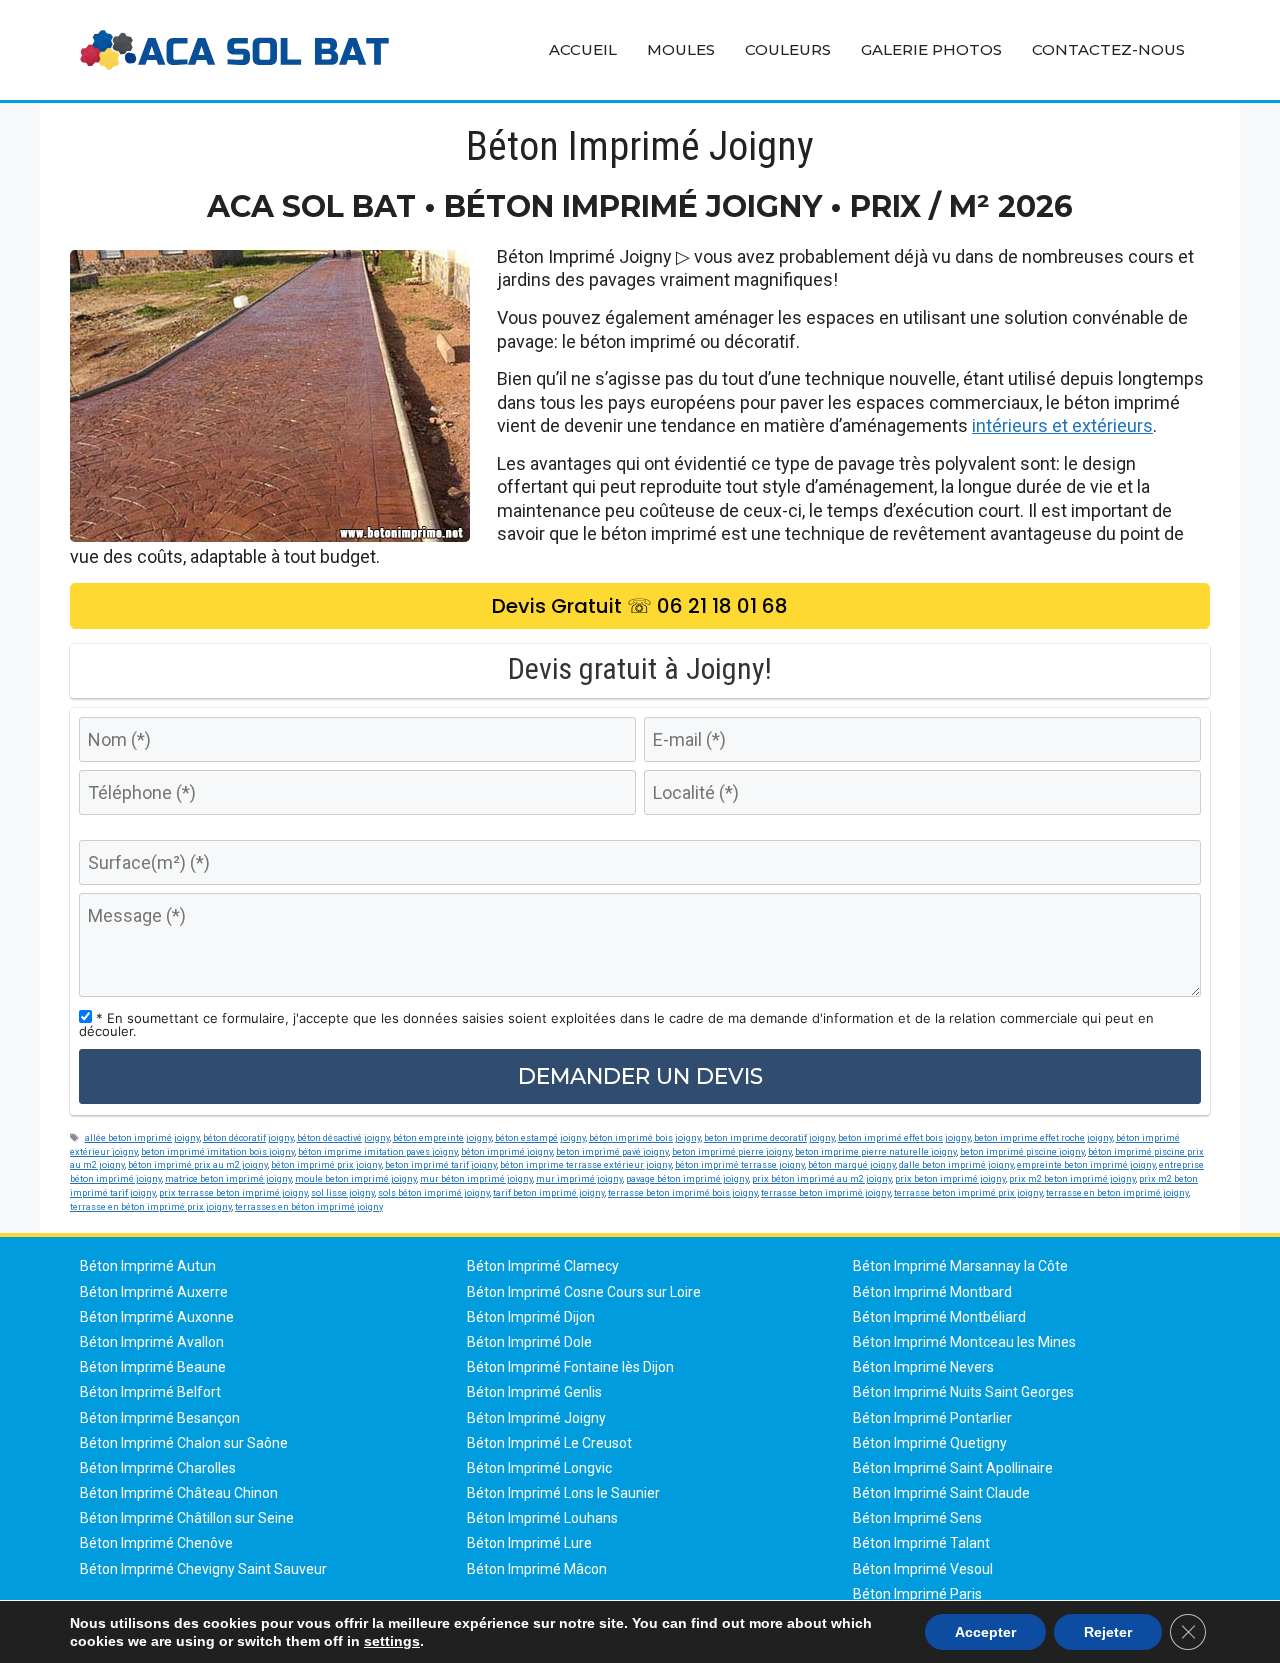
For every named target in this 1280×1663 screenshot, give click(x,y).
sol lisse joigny (343, 1192)
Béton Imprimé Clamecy (543, 1266)
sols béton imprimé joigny (434, 1192)
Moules (681, 49)
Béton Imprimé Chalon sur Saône (184, 1443)
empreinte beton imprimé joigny (1086, 1164)
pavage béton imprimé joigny (687, 1178)
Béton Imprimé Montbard (932, 1292)
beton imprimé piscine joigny (1022, 1151)
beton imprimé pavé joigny (612, 1151)
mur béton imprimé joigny (476, 1178)
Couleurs (788, 49)
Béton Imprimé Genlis (534, 1392)
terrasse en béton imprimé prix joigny (151, 1206)
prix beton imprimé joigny (950, 1178)
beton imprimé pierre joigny (732, 1151)
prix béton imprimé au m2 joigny (822, 1178)
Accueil (583, 49)
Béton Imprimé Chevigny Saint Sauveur (203, 1569)
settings (392, 1641)
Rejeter (1108, 1632)
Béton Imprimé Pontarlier (932, 1418)
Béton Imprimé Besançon (160, 1418)
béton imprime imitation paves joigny (378, 1151)
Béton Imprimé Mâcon (537, 1569)
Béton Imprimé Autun (148, 1266)
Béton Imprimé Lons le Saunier (563, 1493)
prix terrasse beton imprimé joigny (233, 1192)
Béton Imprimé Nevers (923, 1367)
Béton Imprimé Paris (917, 1594)
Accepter (985, 1632)
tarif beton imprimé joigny (549, 1192)
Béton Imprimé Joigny (536, 1418)
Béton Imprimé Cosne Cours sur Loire (584, 1292)
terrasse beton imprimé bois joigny (683, 1192)
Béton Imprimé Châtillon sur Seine (187, 1518)
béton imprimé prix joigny (326, 1164)
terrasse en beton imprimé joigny (1117, 1192)
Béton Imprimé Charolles (158, 1468)
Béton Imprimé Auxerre (154, 1292)
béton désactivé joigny (343, 1137)
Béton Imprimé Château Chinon (179, 1493)
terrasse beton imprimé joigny (826, 1192)
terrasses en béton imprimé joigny (309, 1206)
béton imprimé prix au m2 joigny (198, 1164)
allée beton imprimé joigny (142, 1137)
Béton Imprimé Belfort (150, 1392)
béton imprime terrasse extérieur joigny (586, 1164)
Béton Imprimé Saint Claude (941, 1493)
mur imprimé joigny (579, 1178)
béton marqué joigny (852, 1164)
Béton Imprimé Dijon (531, 1317)
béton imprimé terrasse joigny (740, 1164)
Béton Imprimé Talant (921, 1543)
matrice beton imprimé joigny (228, 1178)
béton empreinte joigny (442, 1137)
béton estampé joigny (540, 1137)
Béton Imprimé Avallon (152, 1342)
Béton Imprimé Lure (529, 1543)
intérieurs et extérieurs (1062, 425)
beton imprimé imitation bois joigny (218, 1151)
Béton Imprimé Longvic (539, 1468)
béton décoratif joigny (248, 1137)
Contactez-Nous (1108, 49)
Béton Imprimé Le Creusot (549, 1443)
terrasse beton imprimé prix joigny (968, 1192)
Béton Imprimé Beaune (153, 1367)
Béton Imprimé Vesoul (923, 1569)
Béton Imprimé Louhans (542, 1518)
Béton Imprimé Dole (529, 1342)
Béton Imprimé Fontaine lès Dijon (570, 1367)
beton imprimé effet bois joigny (904, 1137)
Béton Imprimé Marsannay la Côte (960, 1266)
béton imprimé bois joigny (645, 1137)
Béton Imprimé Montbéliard (939, 1317)
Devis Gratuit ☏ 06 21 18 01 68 (640, 606)
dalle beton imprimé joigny (956, 1164)
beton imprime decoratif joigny (769, 1137)
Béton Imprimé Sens (917, 1518)
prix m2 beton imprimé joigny (1072, 1178)
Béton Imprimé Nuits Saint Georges (963, 1392)
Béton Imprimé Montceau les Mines (964, 1342)
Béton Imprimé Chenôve (156, 1543)
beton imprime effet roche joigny (1043, 1137)
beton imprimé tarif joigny (441, 1164)
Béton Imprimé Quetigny (930, 1443)
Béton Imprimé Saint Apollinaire (953, 1468)
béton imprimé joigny (507, 1151)
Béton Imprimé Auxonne (157, 1317)
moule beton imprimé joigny (356, 1178)
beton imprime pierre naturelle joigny (876, 1151)
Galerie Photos (931, 49)
